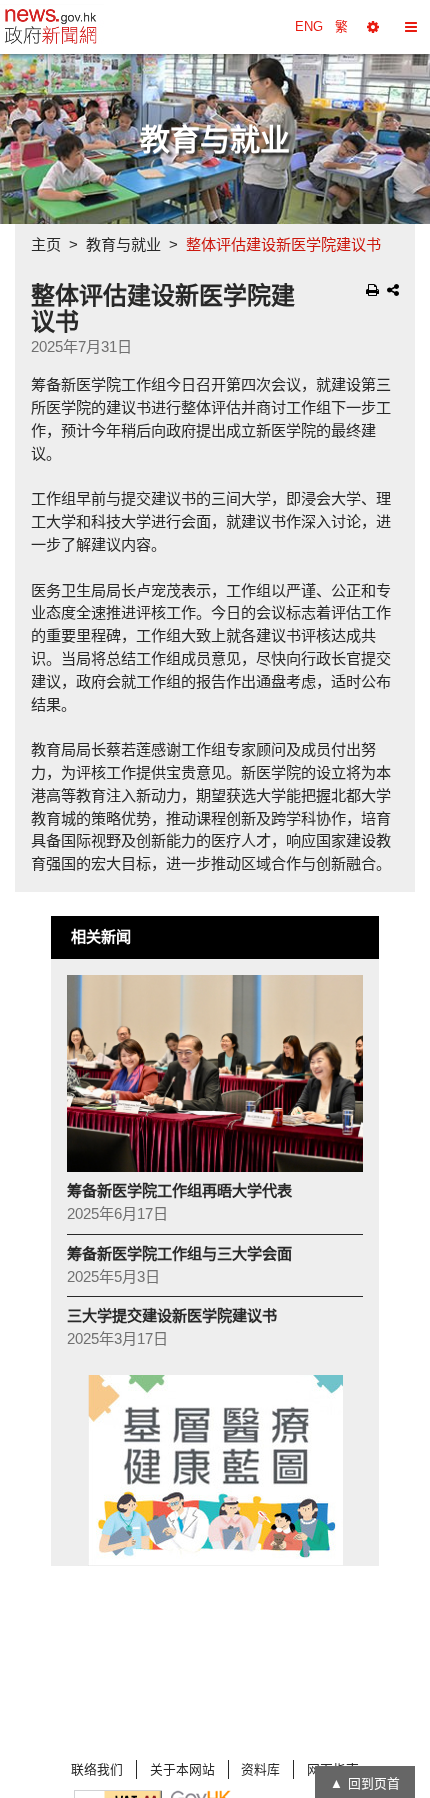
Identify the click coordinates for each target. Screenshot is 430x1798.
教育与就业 (123, 244)
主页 (46, 244)
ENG (309, 26)
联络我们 (97, 1769)
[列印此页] (372, 290)
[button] (373, 27)
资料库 (260, 1769)
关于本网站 (182, 1769)
